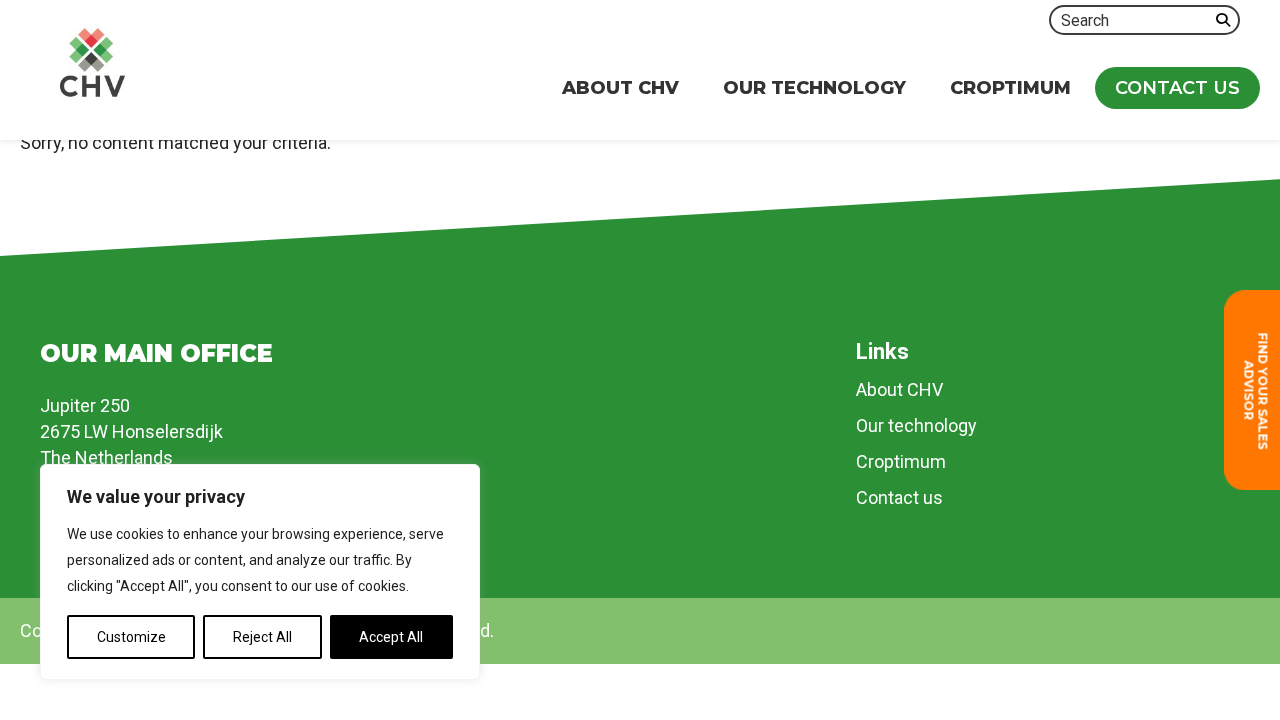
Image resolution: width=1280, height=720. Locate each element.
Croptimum (901, 461)
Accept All (391, 637)
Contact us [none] (1177, 88)
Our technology (916, 425)
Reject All (262, 637)
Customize (131, 637)
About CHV (899, 389)
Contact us (899, 497)
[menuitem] (620, 88)
